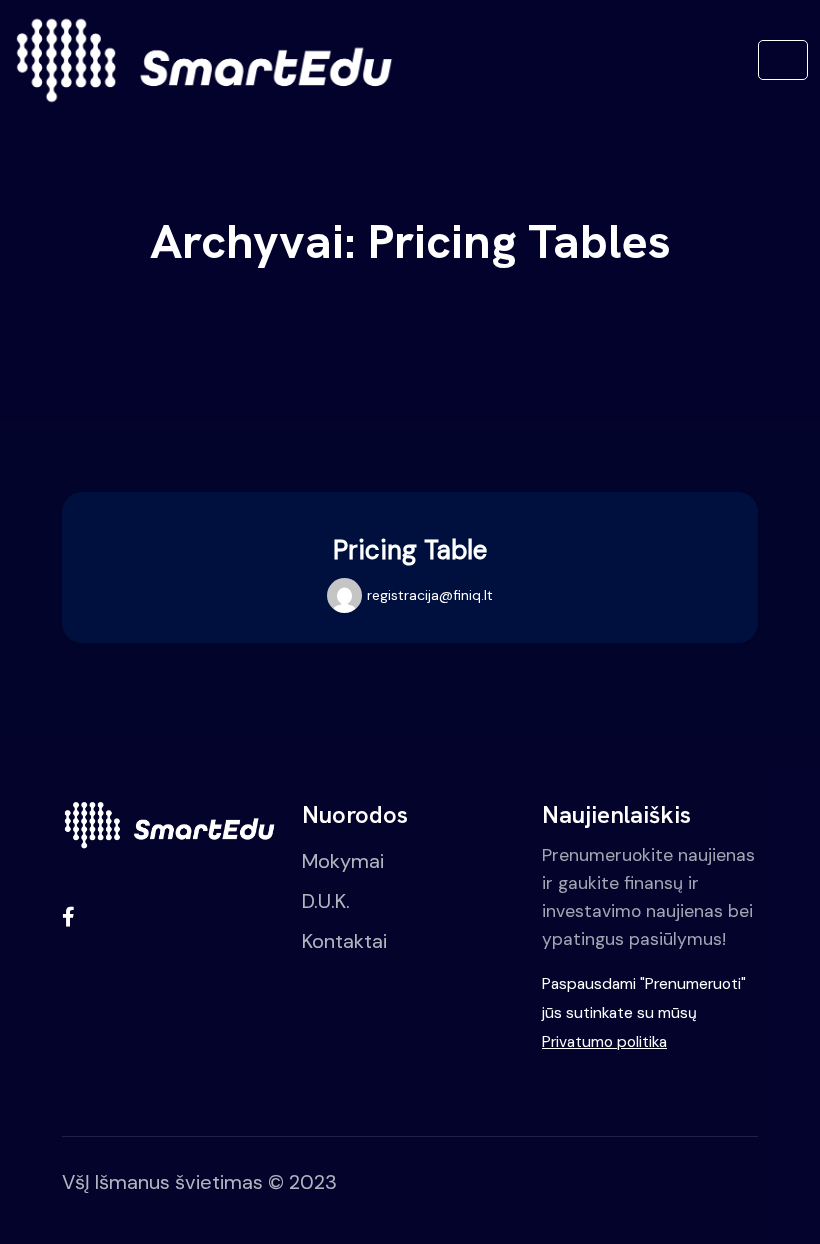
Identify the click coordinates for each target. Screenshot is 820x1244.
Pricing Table (410, 550)
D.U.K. (326, 901)
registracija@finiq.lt (430, 595)
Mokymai (343, 861)
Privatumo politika (604, 1042)
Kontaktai (344, 941)
